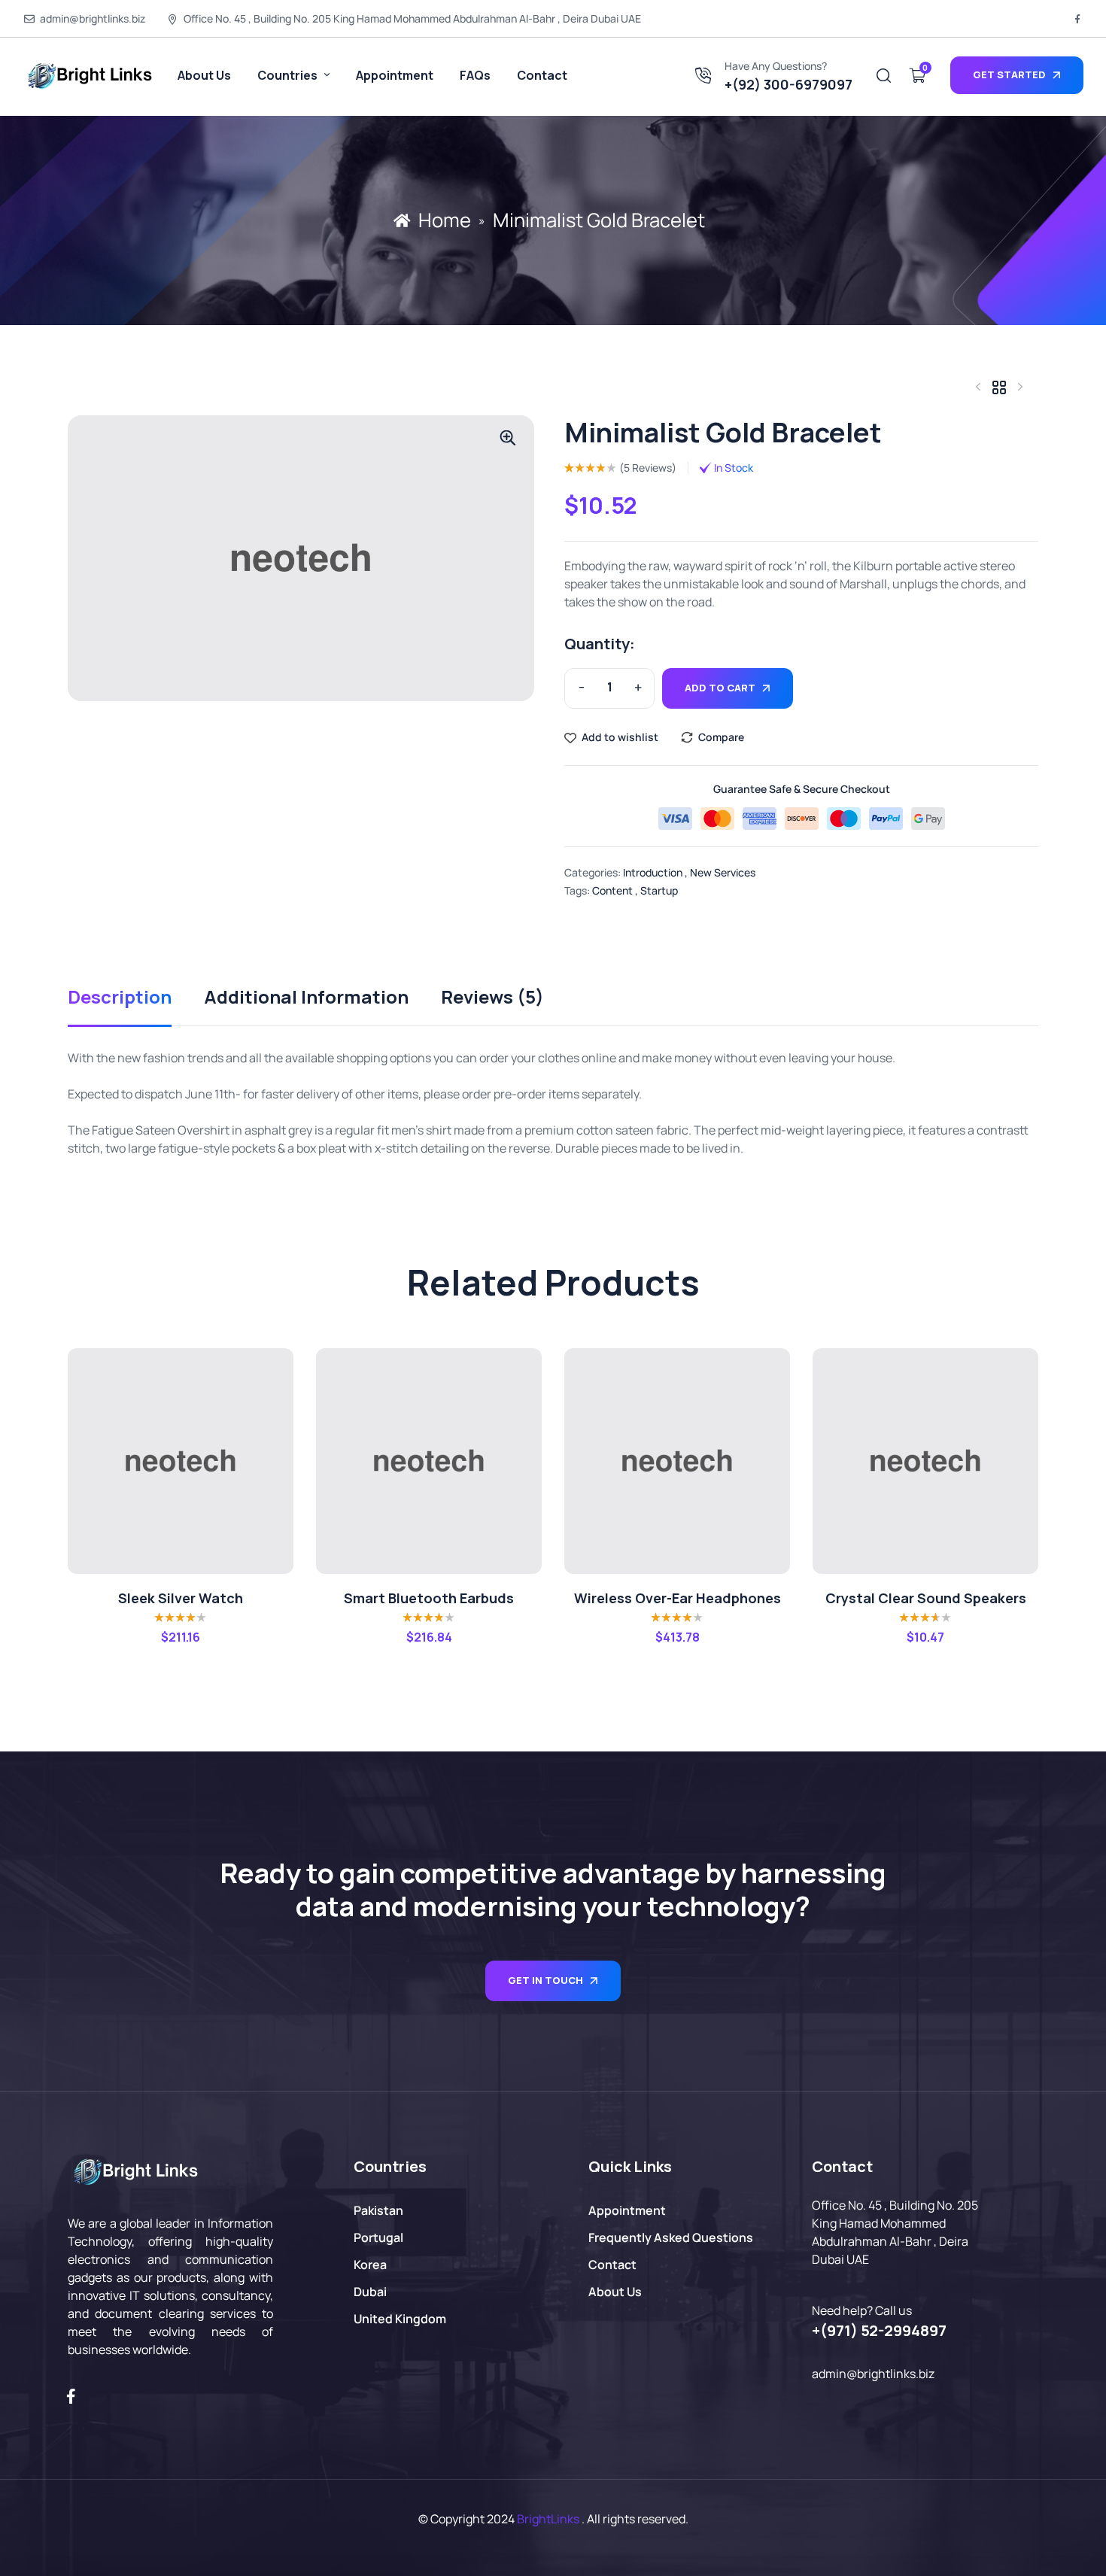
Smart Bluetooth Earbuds (429, 1598)
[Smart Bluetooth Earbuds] (429, 1461)
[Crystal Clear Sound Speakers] (925, 1461)
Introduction (653, 872)
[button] (508, 438)
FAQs (475, 75)
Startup (659, 890)
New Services (723, 872)
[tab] (135, 1007)
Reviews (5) (492, 999)
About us (204, 75)
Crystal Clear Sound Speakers (926, 1598)
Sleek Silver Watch (181, 1598)
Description (120, 999)
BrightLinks (548, 2519)
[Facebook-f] (71, 2396)
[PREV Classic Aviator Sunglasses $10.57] (978, 387)
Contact (542, 75)
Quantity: (600, 644)
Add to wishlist (620, 737)
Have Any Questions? (776, 66)
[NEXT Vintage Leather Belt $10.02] (1020, 387)
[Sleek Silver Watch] (181, 1461)
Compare (721, 737)
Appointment (395, 75)
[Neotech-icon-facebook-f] (1077, 19)
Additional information (306, 999)
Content (612, 890)
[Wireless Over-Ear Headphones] (677, 1461)
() (648, 468)
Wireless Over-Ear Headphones (678, 1598)
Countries (289, 75)
